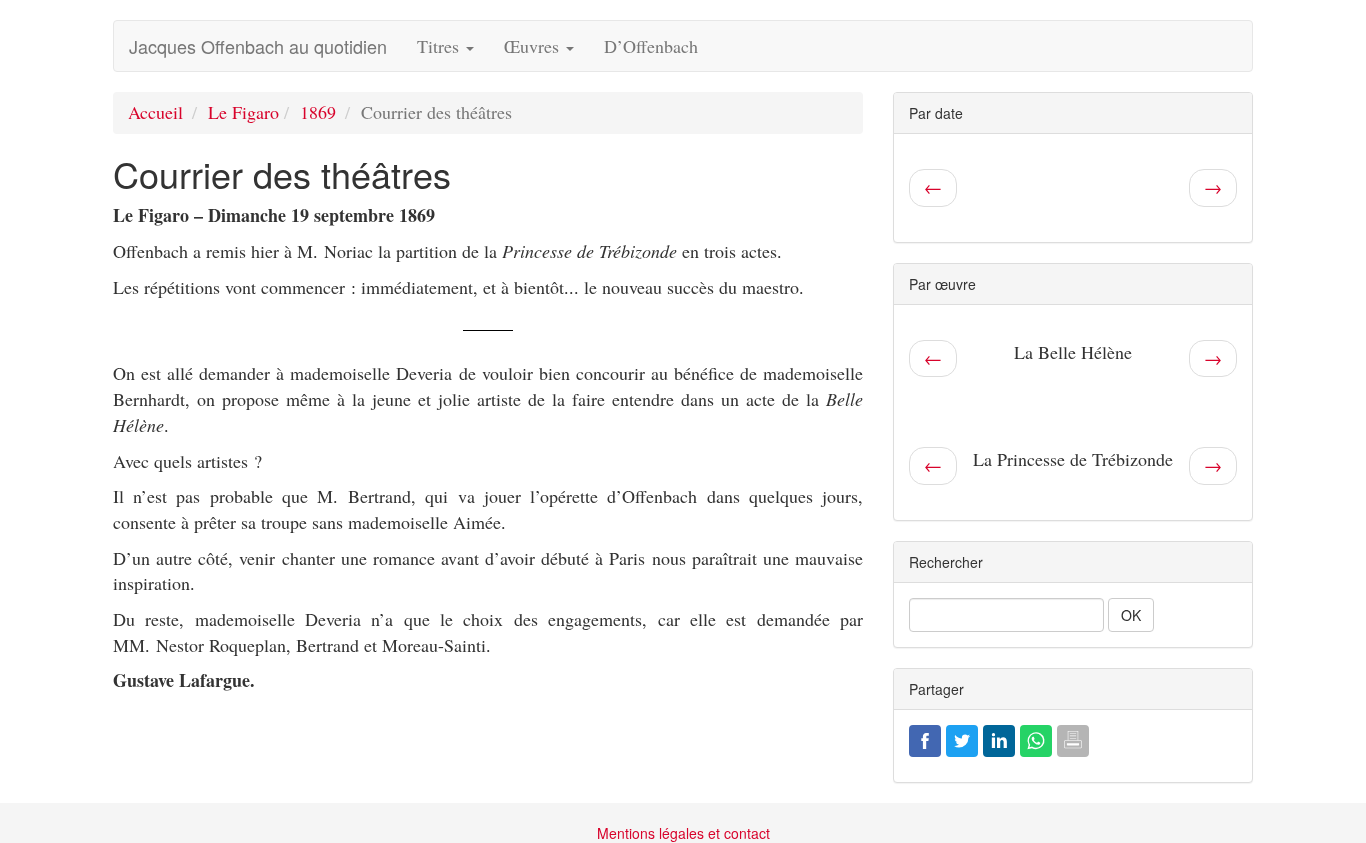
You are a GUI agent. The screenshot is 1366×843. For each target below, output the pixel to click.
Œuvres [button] (534, 46)
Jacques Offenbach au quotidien (258, 46)
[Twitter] (962, 738)
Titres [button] (440, 46)
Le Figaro (243, 112)
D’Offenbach (651, 46)
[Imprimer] (1073, 738)
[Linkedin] (999, 738)
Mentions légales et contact (683, 833)
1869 (318, 112)
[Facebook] (925, 738)
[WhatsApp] (1036, 738)
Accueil (155, 112)
